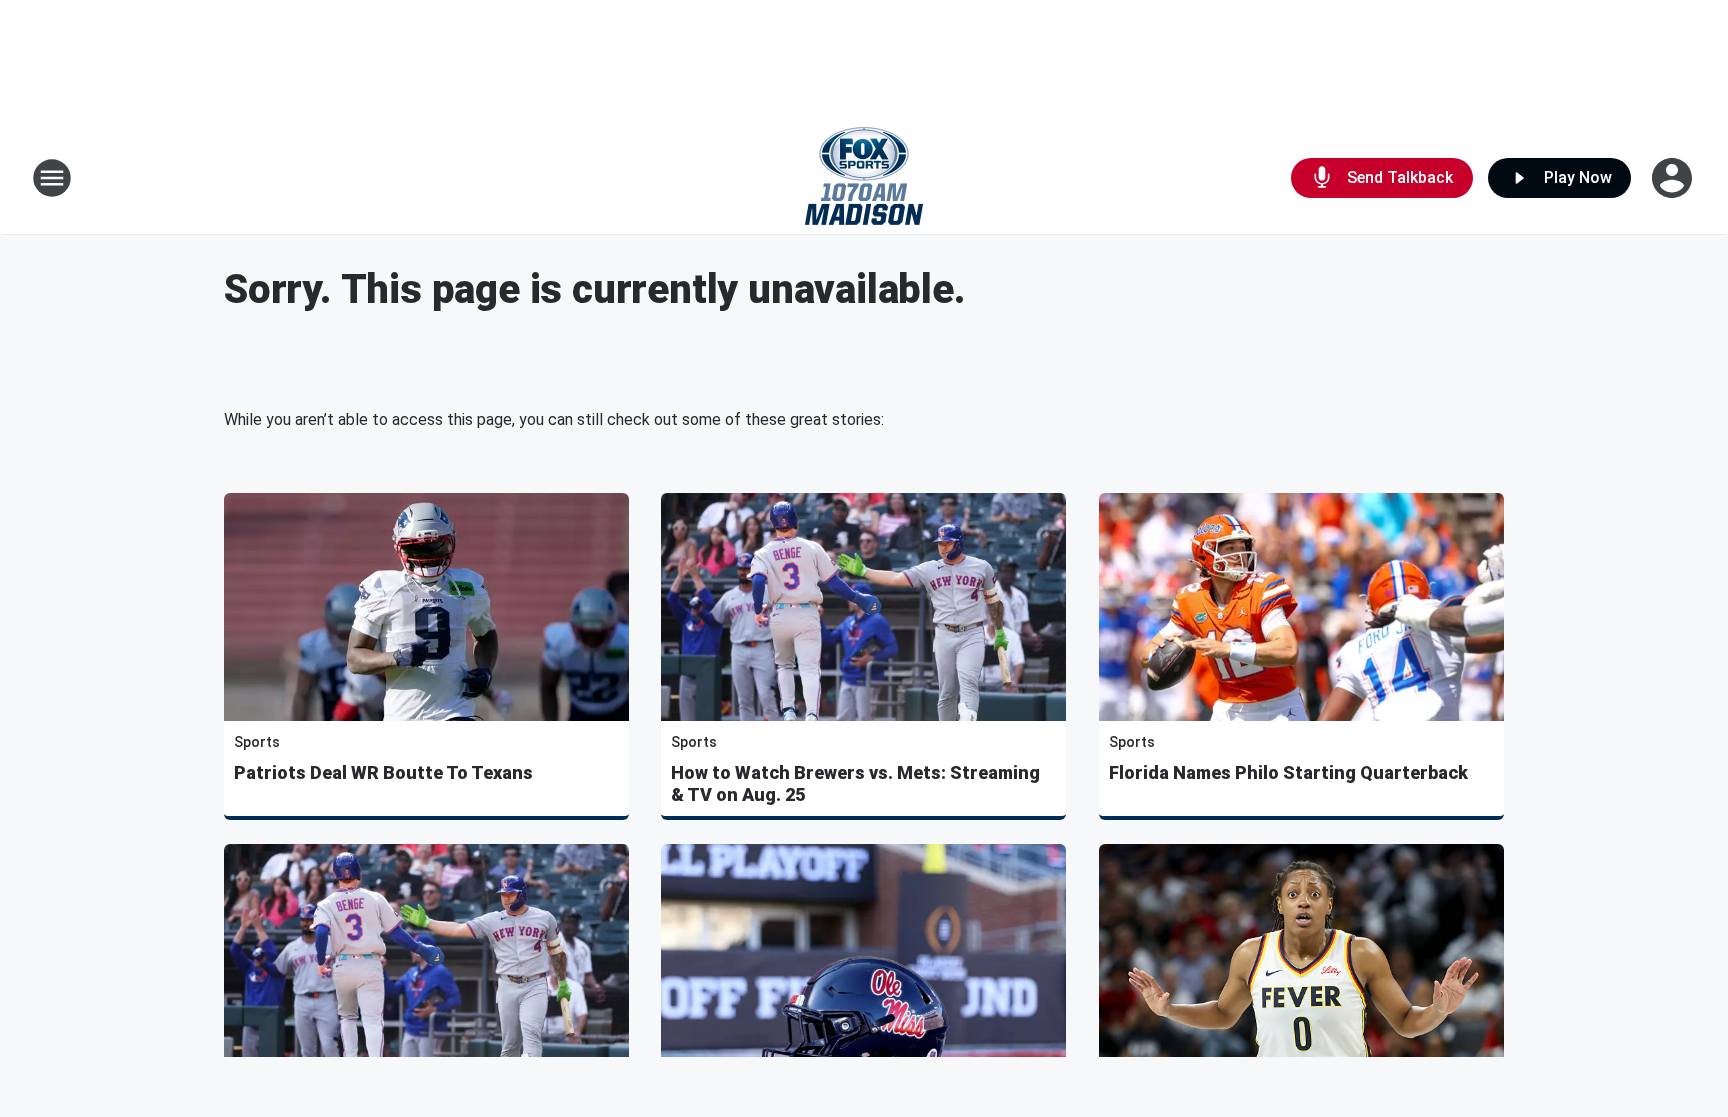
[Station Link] (864, 178)
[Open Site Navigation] (52, 178)
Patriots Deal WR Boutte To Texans (383, 772)
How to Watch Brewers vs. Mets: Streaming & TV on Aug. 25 (855, 783)
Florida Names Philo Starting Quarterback (1288, 772)
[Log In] (1674, 178)
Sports (257, 742)
